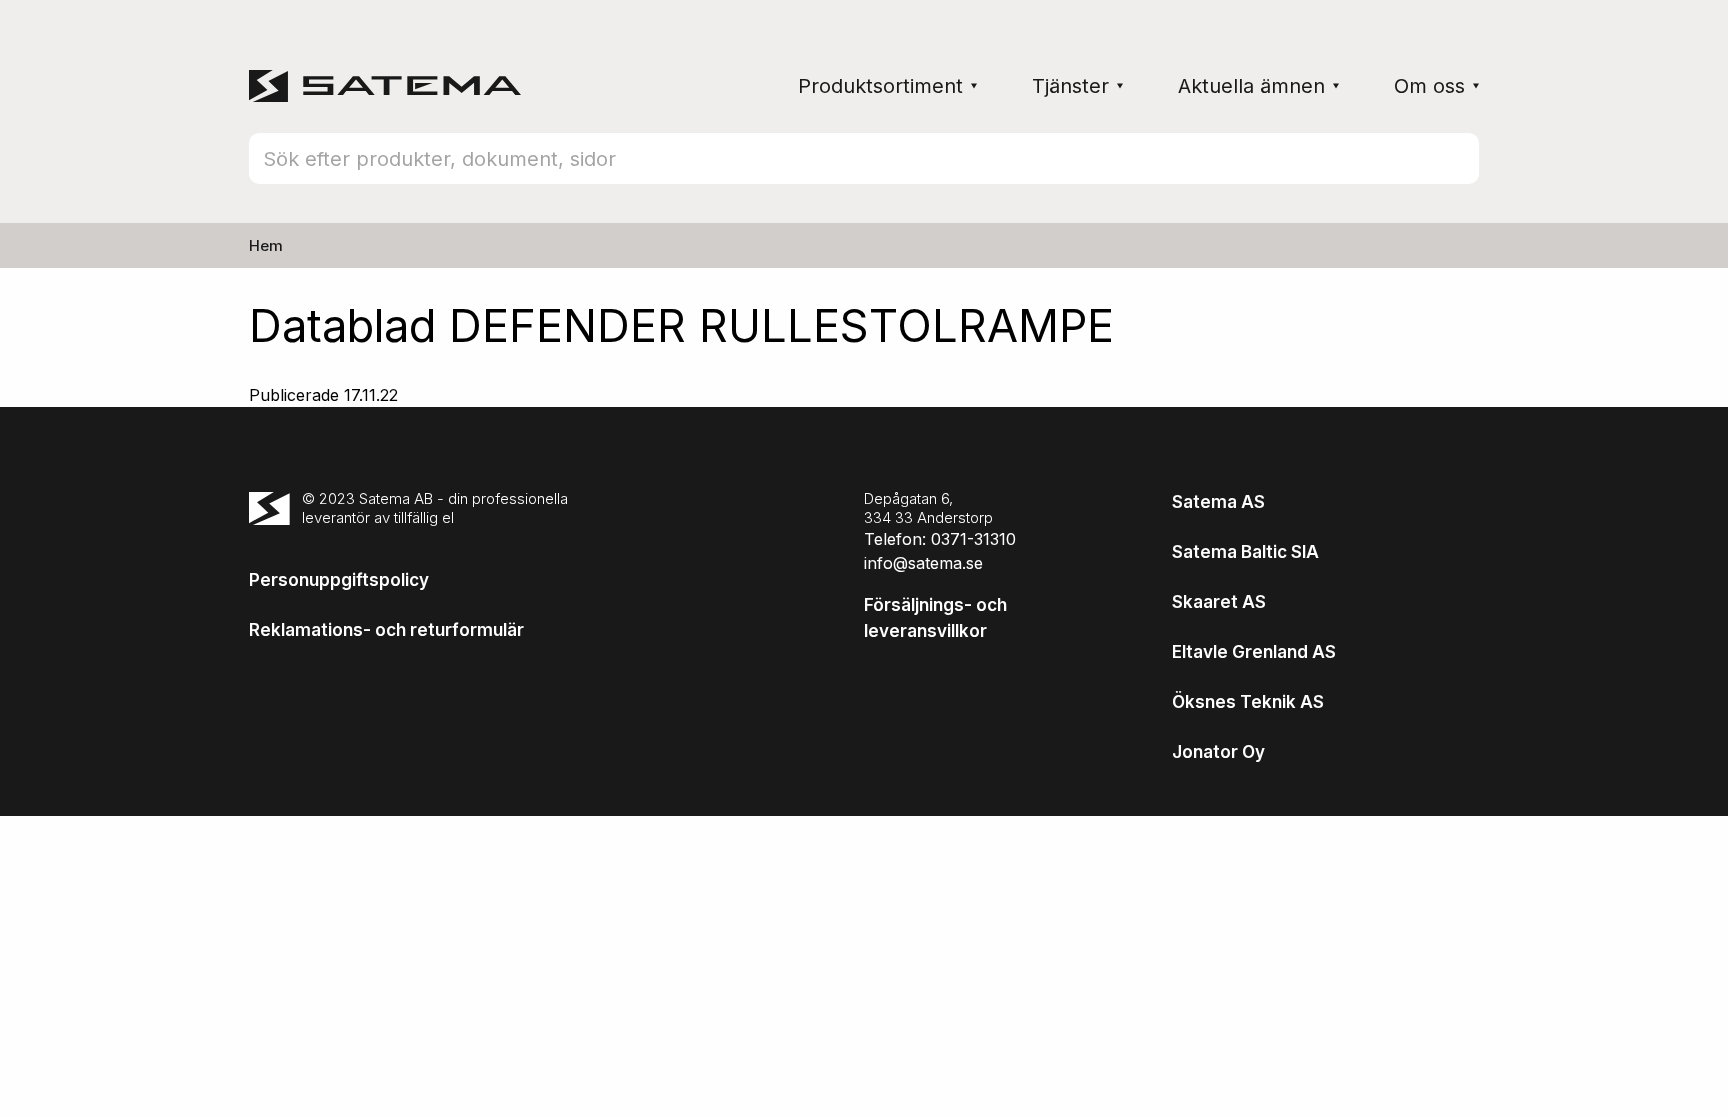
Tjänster (1070, 86)
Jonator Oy (1218, 752)
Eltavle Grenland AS (1254, 652)
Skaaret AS (1219, 602)
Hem (266, 245)
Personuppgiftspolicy (339, 580)
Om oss (1429, 86)
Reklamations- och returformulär (386, 630)
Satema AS (1218, 502)
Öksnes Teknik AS (1248, 702)
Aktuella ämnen (1251, 86)
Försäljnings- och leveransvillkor (935, 618)
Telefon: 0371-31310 (940, 539)
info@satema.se (923, 563)
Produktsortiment (880, 86)
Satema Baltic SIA (1245, 552)
